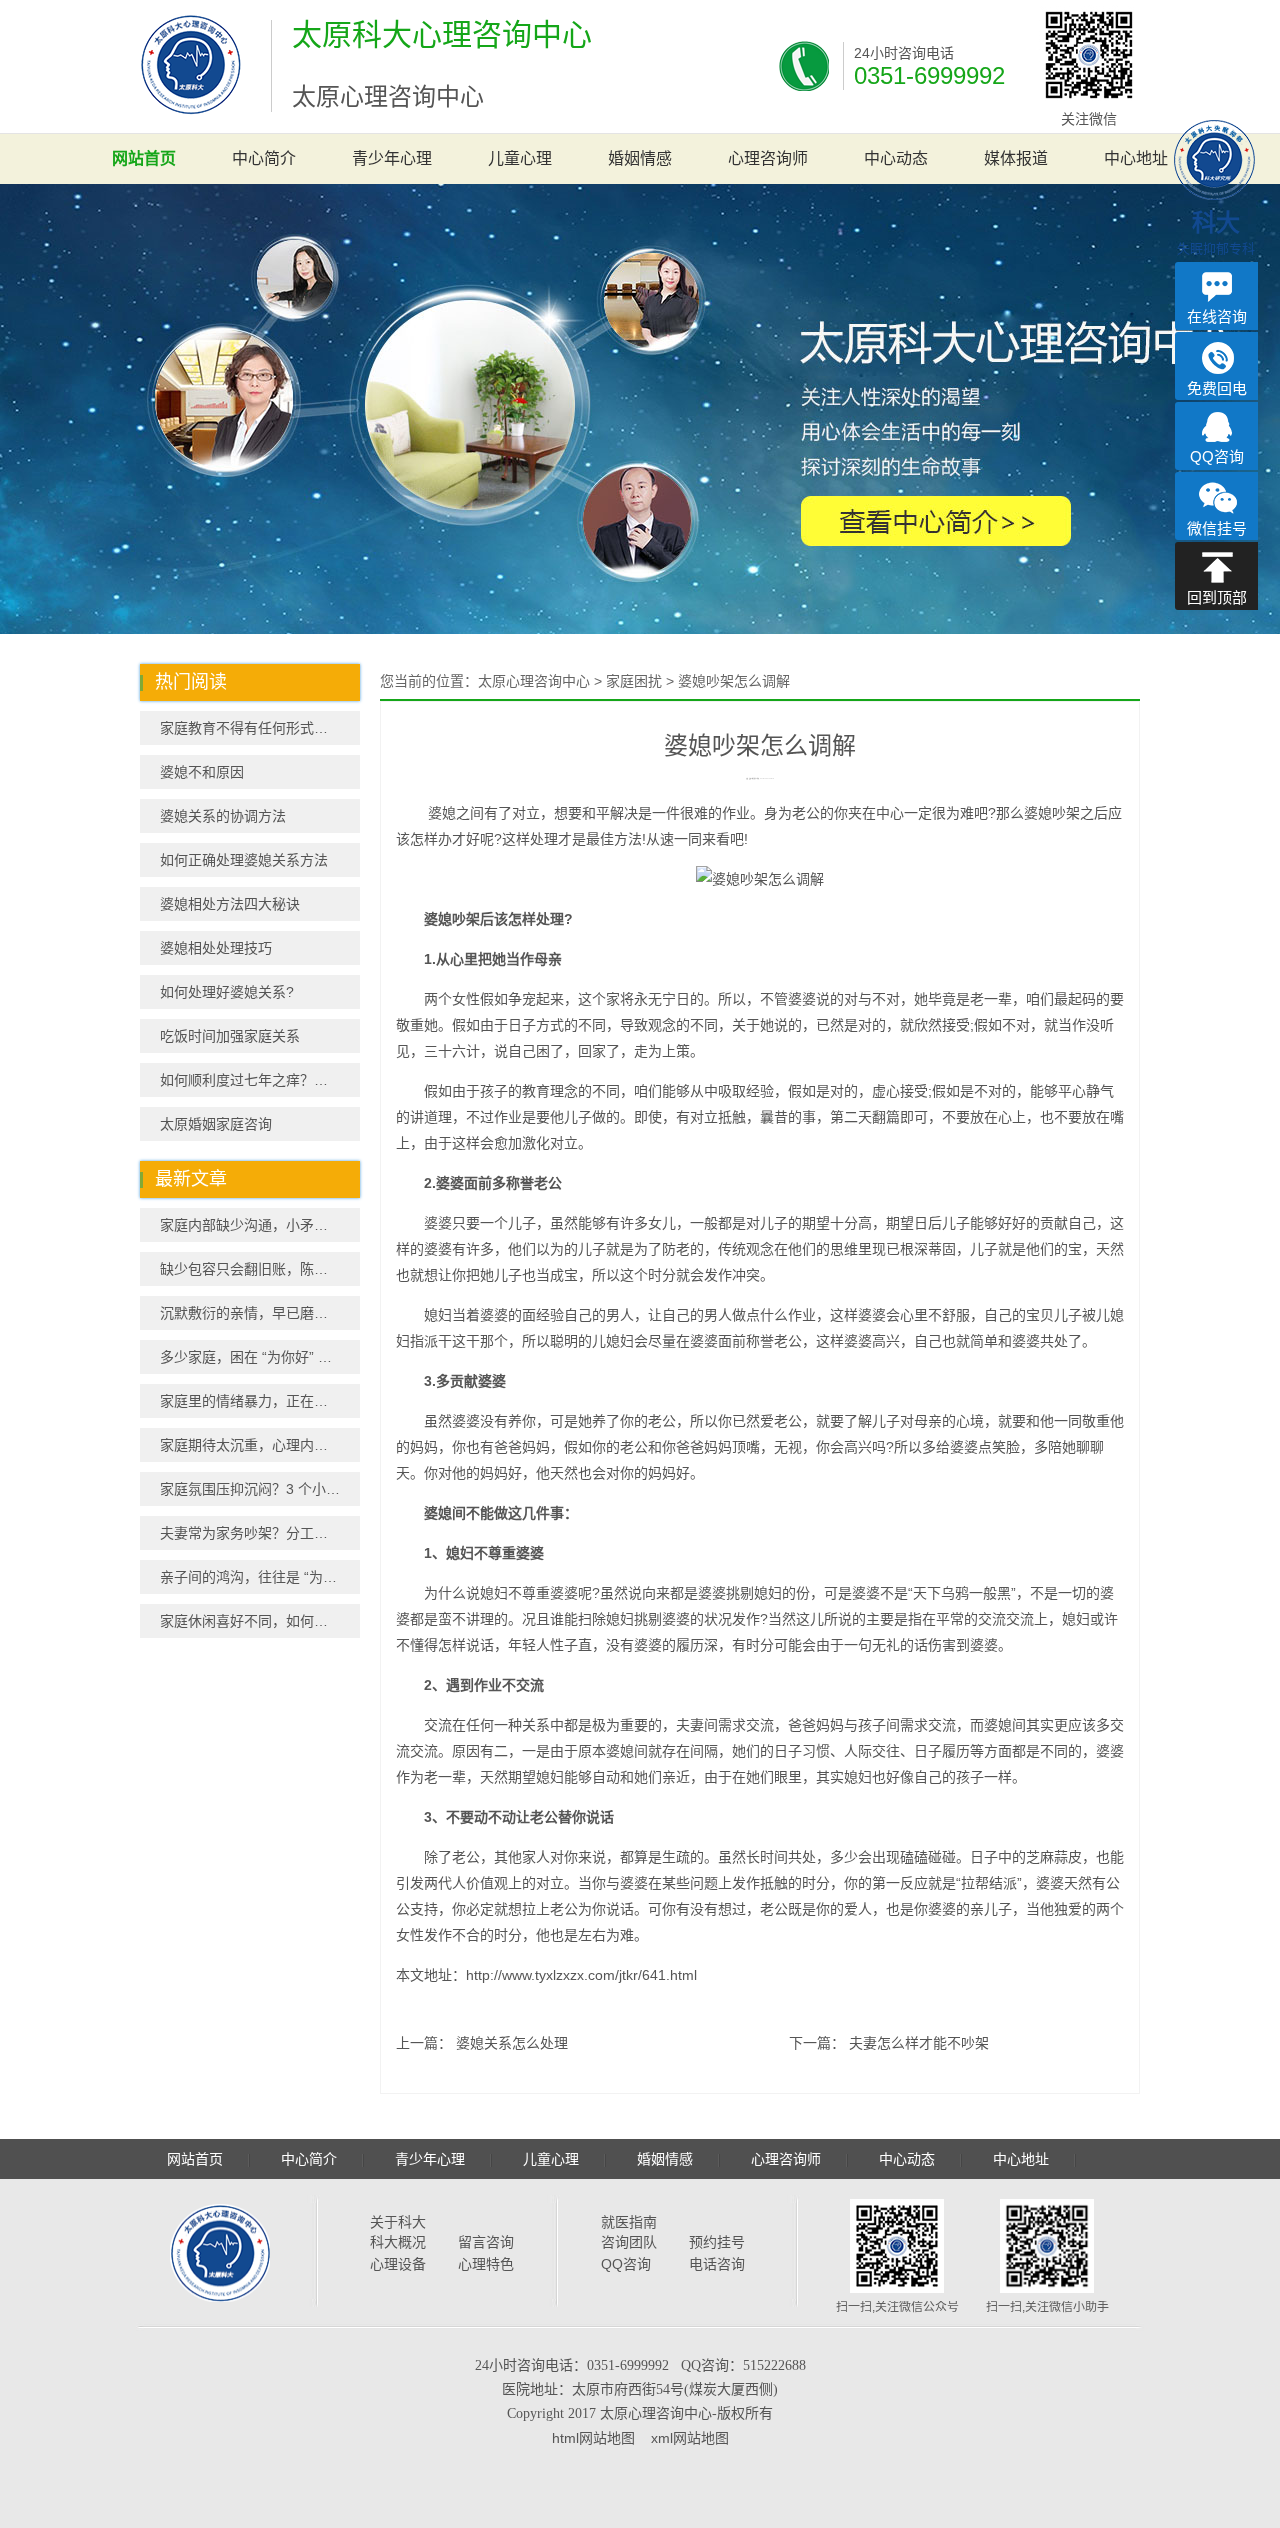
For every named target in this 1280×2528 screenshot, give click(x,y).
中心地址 (1136, 158)
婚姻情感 (640, 158)
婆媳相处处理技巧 (216, 948)
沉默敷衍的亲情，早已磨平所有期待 (260, 1313)
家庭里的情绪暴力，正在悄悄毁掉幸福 (260, 1401)
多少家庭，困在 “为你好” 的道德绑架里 (260, 1357)
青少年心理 (392, 158)
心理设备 (398, 2264)
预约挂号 (717, 2242)
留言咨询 (486, 2242)
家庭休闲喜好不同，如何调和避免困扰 (260, 1621)
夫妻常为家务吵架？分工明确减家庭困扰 (260, 1533)
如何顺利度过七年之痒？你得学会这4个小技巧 (260, 1080)
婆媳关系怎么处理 (512, 2043)
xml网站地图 (690, 2438)
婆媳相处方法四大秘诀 (230, 904)
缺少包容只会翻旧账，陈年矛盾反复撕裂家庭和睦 (260, 1269)
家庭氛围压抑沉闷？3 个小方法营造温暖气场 (260, 1489)
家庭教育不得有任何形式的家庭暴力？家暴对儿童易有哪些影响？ (260, 728)
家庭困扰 (634, 681)
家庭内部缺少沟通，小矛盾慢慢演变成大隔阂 (260, 1225)
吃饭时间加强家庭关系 (230, 1036)
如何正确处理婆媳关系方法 (244, 860)
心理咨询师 (768, 158)
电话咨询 (717, 2264)
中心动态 (896, 158)
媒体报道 (1016, 158)
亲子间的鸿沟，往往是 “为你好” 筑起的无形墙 (260, 1577)
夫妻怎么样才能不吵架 (919, 2043)
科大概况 (398, 2242)
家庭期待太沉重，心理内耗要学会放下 (260, 1445)
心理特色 (486, 2264)
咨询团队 (629, 2242)
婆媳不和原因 (202, 772)
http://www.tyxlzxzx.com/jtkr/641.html (581, 1975)
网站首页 (144, 158)
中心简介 (264, 158)
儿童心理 (520, 158)
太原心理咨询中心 (534, 681)
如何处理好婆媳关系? (227, 992)
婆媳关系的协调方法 (223, 816)
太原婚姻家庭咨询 (216, 1124)
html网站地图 (593, 2438)
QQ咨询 (626, 2264)
